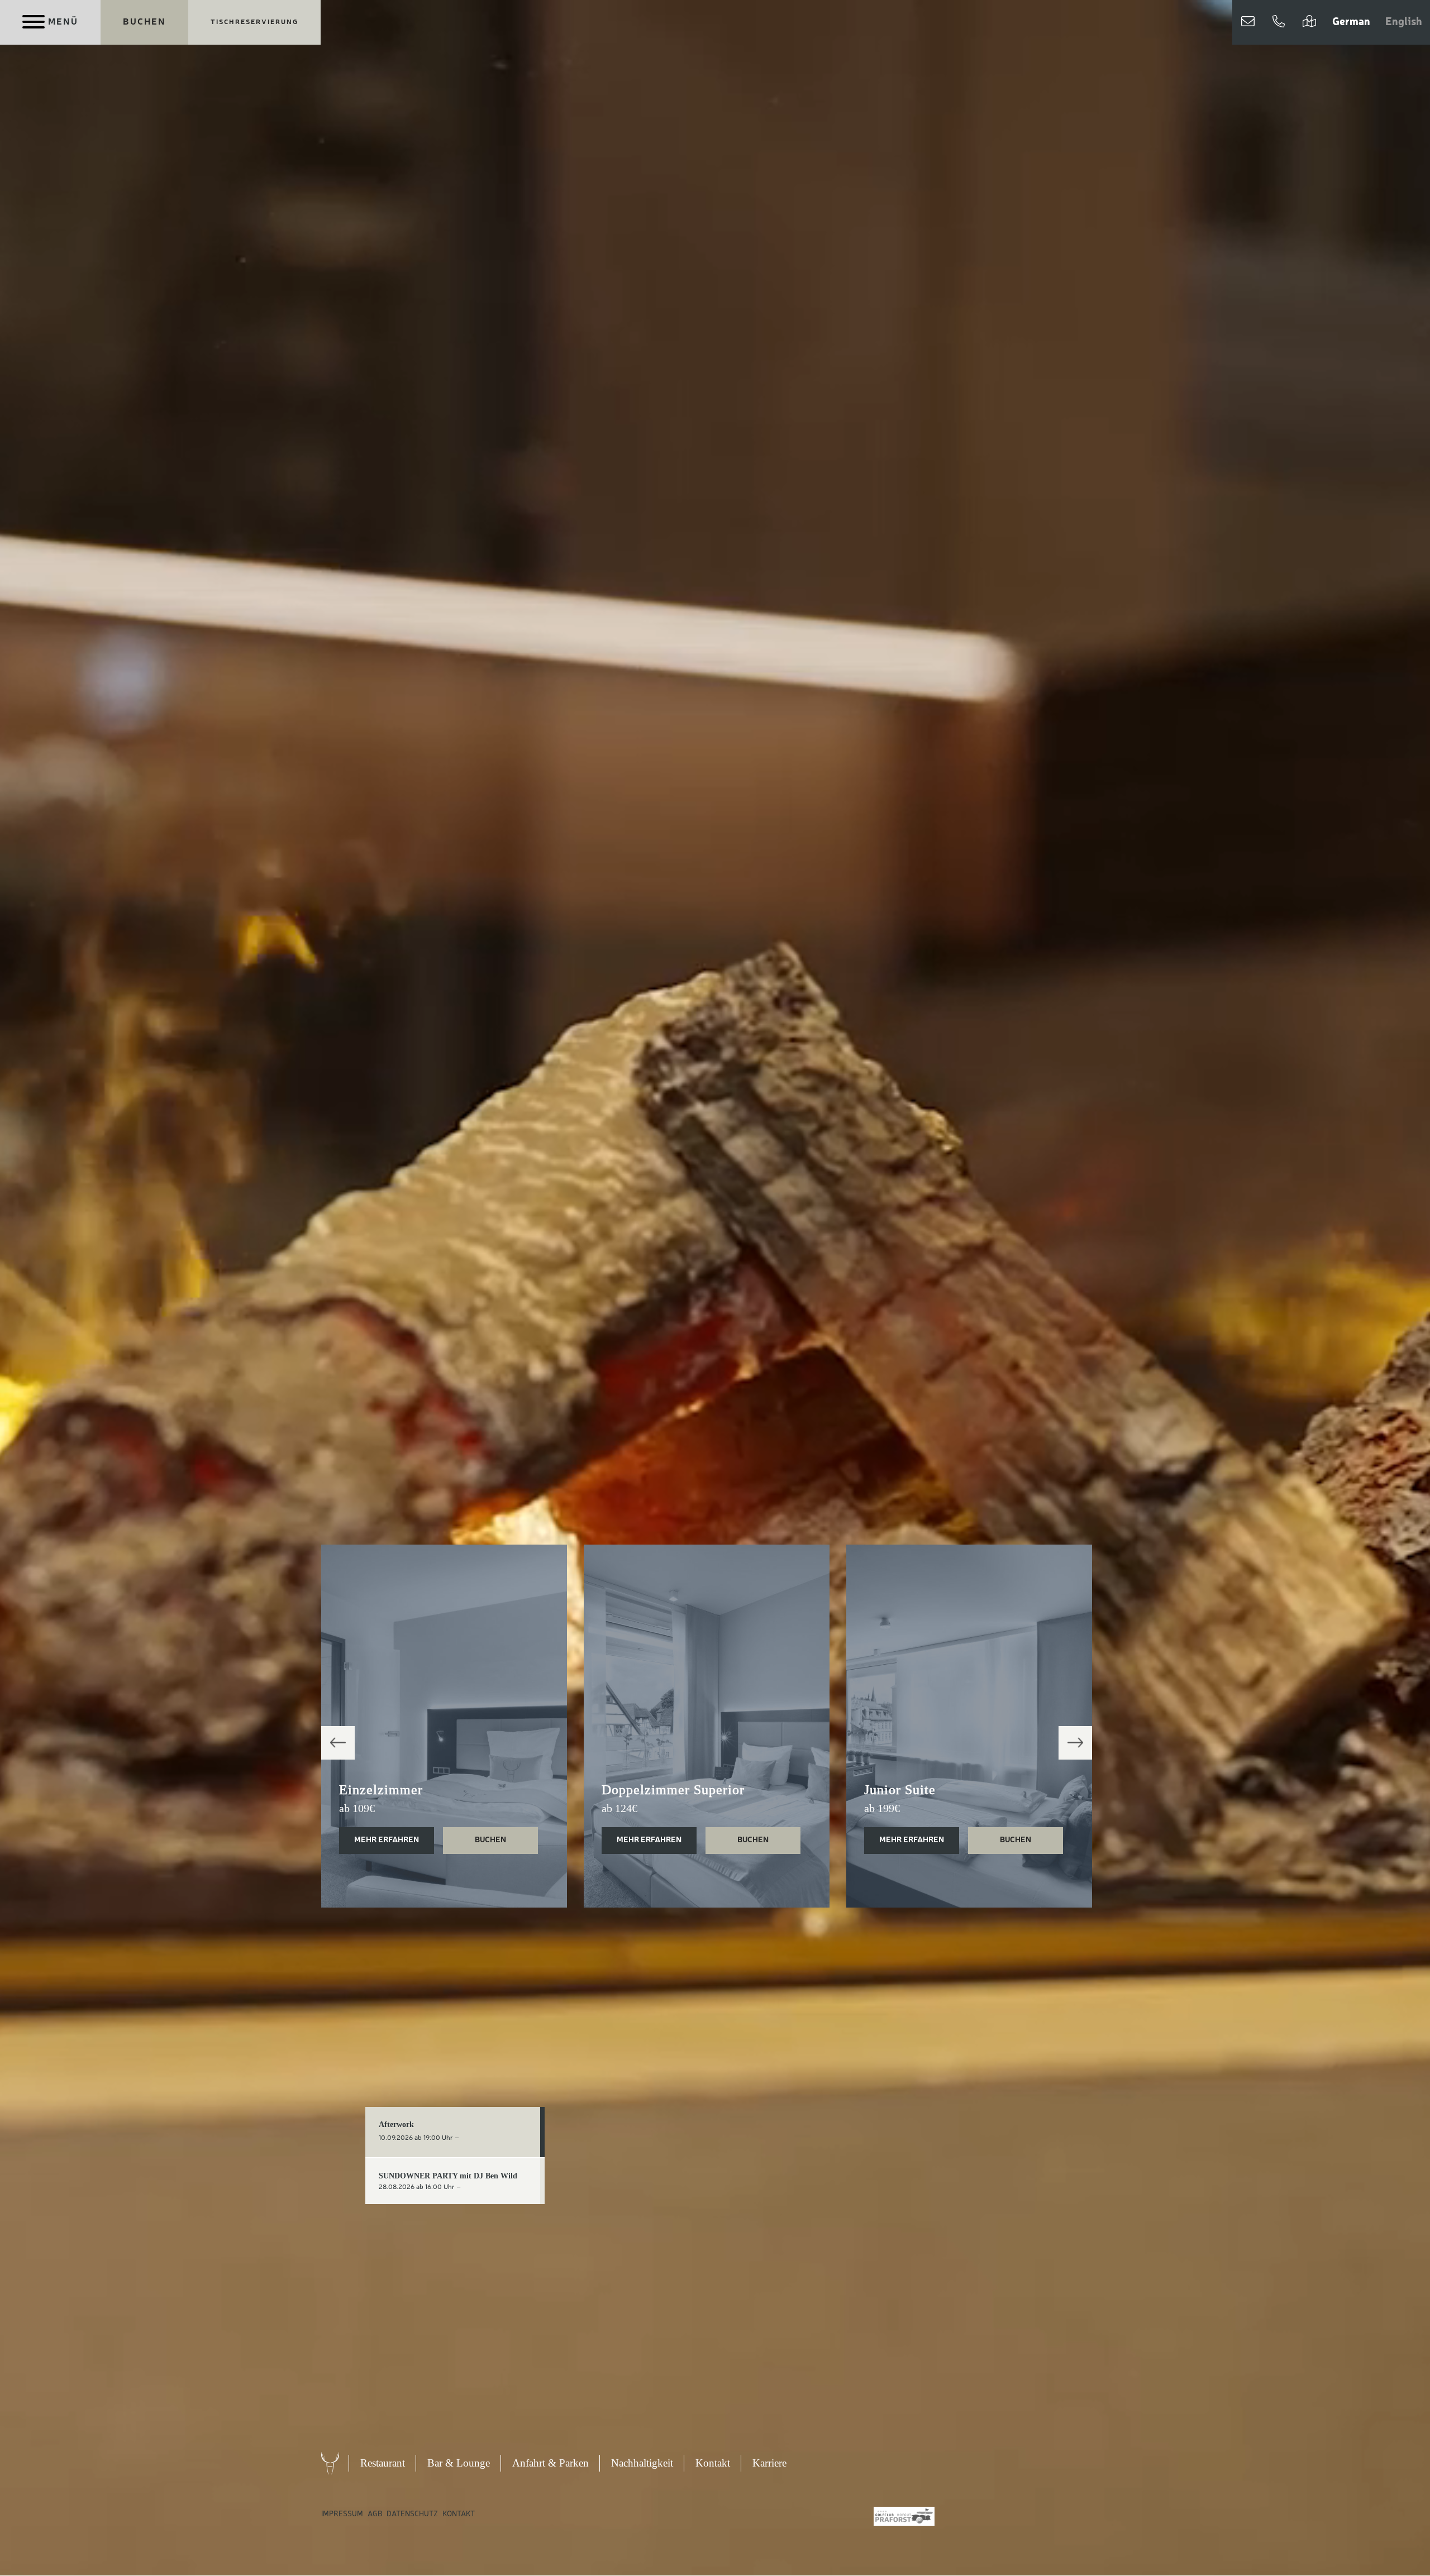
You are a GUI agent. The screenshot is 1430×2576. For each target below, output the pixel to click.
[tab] (455, 2132)
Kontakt (713, 2463)
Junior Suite (900, 1790)
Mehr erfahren (387, 1840)
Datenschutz (412, 2514)
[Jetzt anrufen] (1279, 22)
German (1351, 22)
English (1404, 22)
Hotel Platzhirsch (341, 2463)
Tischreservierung (254, 22)
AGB (375, 2514)
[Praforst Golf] (904, 2516)
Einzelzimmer (381, 1790)
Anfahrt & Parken (550, 2463)
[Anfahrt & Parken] (1309, 22)
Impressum (342, 2514)
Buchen (144, 22)
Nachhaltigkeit (642, 2463)
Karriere (769, 2463)
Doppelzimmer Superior (673, 1790)
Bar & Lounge (459, 2463)
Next (1075, 1743)
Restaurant (383, 2463)
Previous (338, 1743)
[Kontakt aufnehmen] (1248, 22)
